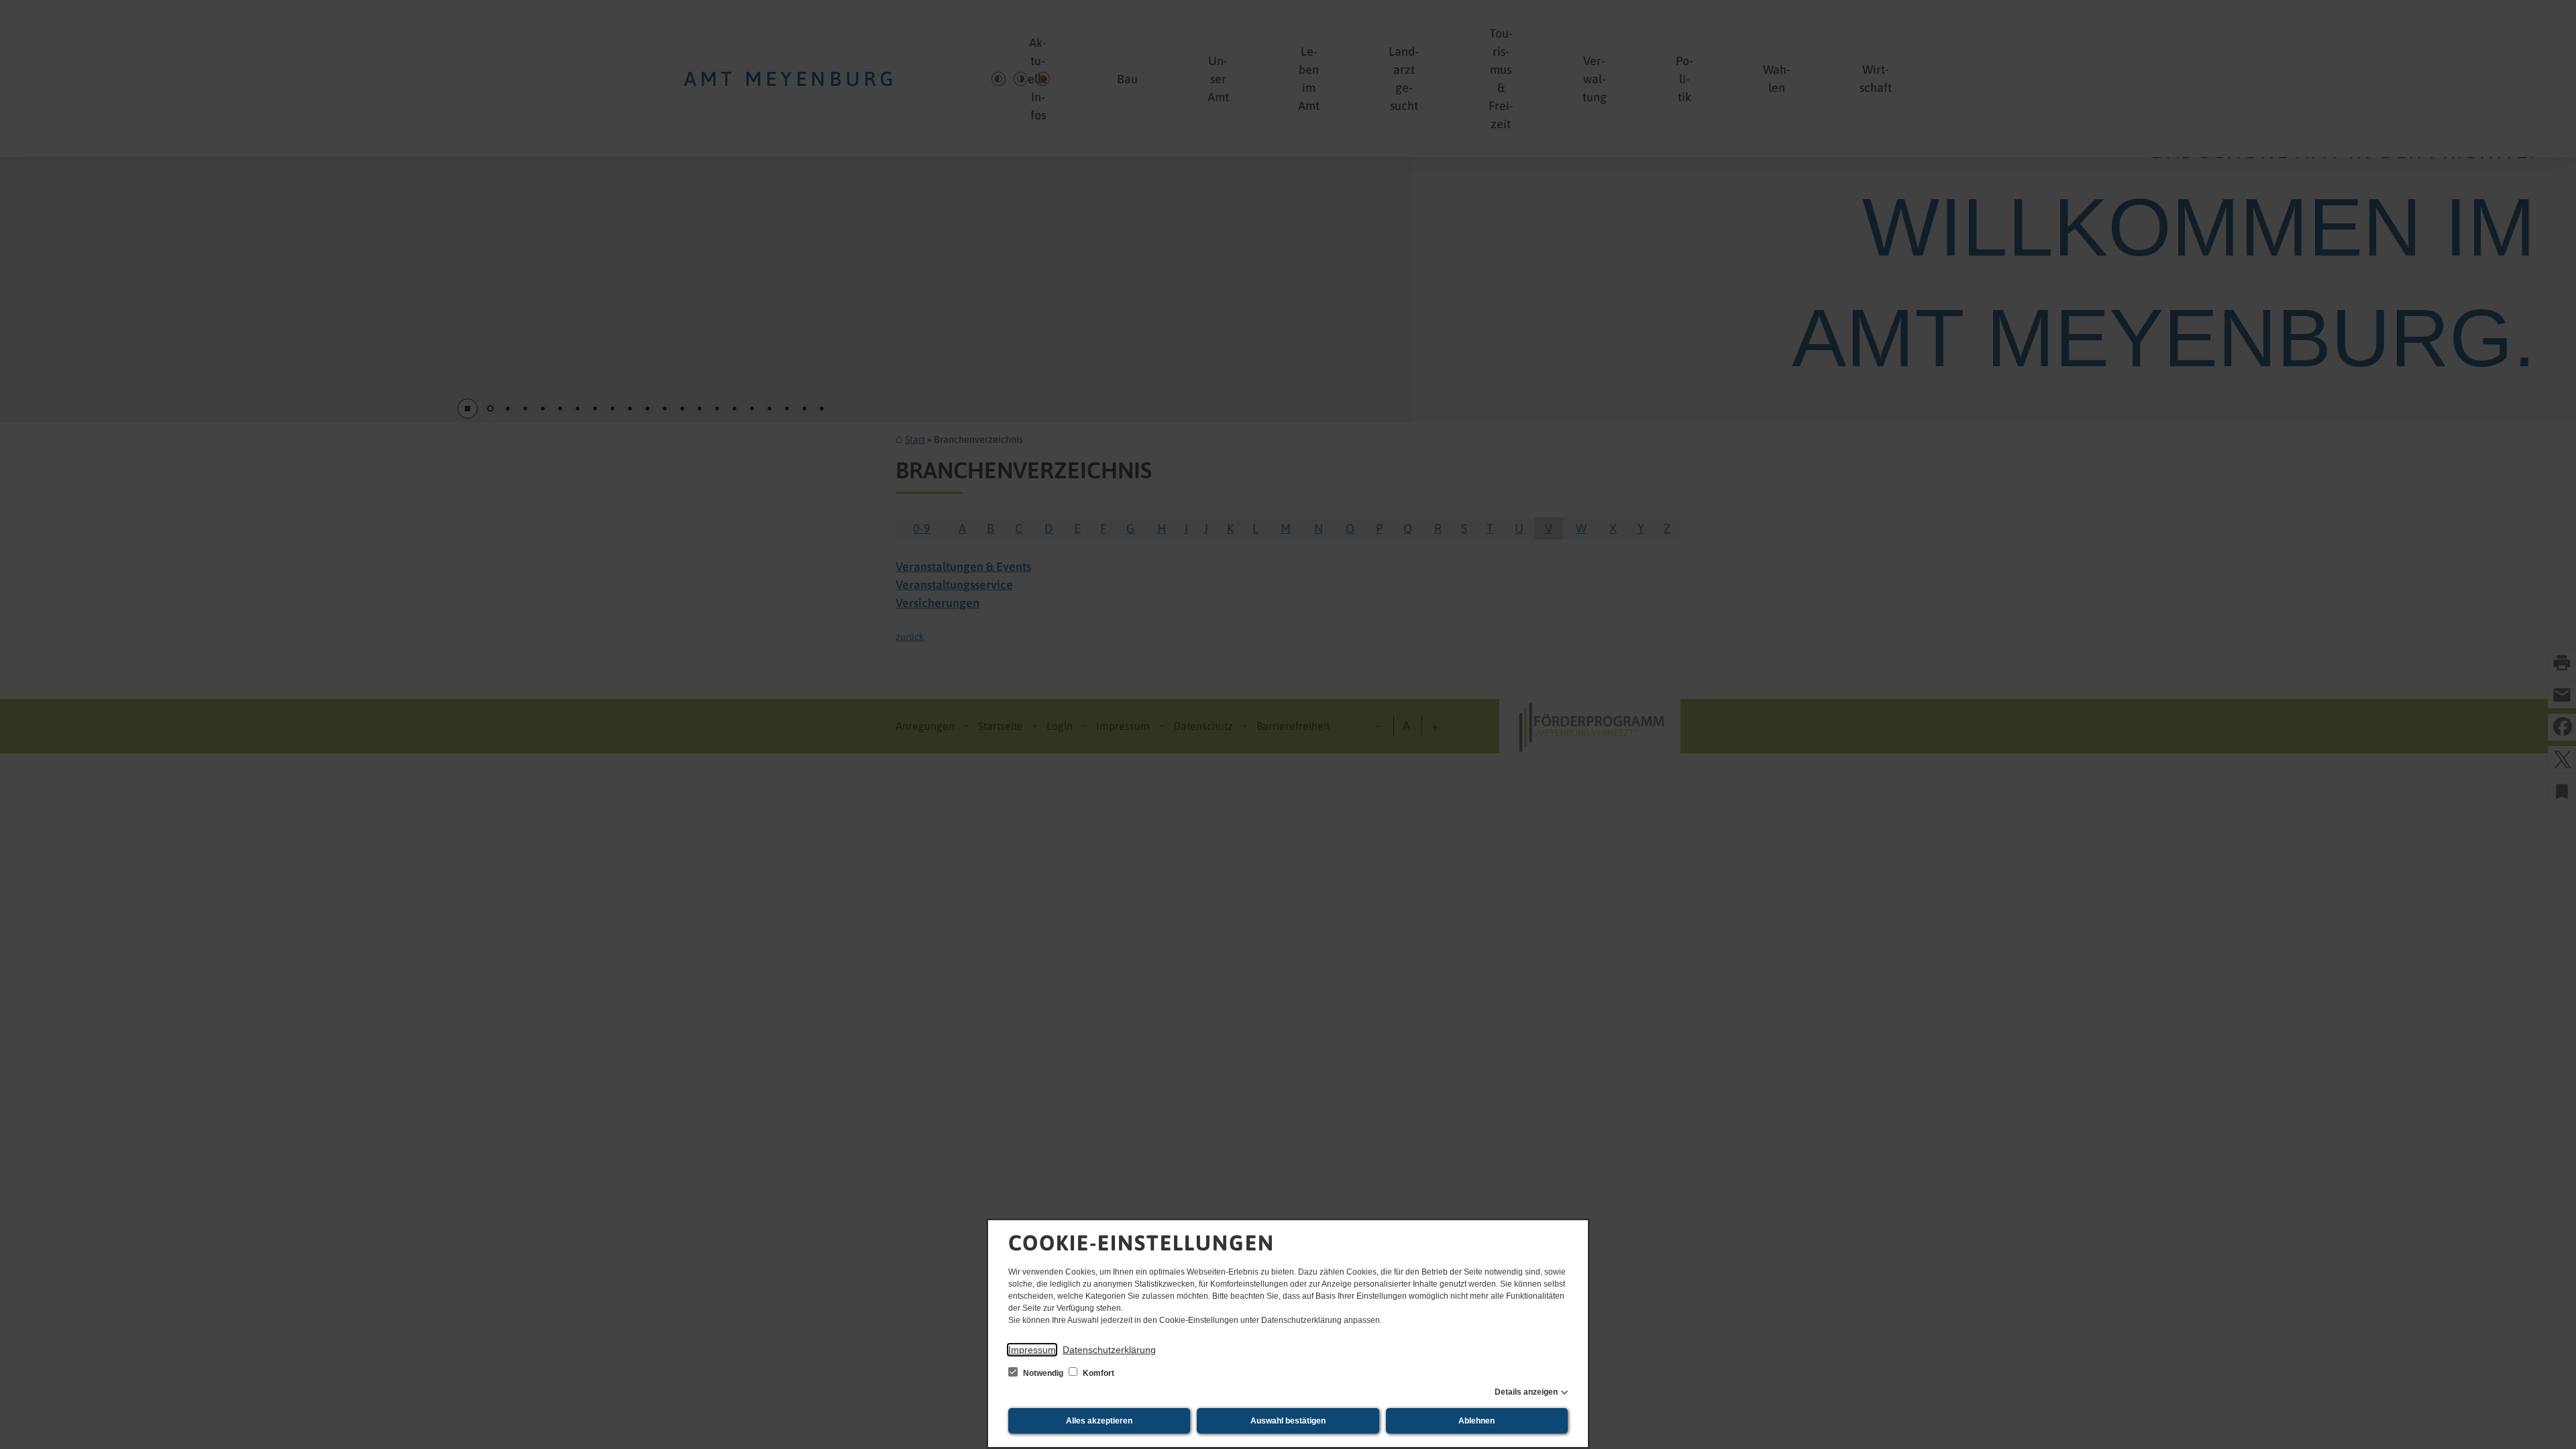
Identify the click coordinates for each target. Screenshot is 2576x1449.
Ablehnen (1477, 1421)
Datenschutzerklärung (1109, 1350)
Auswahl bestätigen (1288, 1421)
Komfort (1097, 1373)
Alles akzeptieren (1099, 1421)
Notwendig (1043, 1373)
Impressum (1032, 1350)
